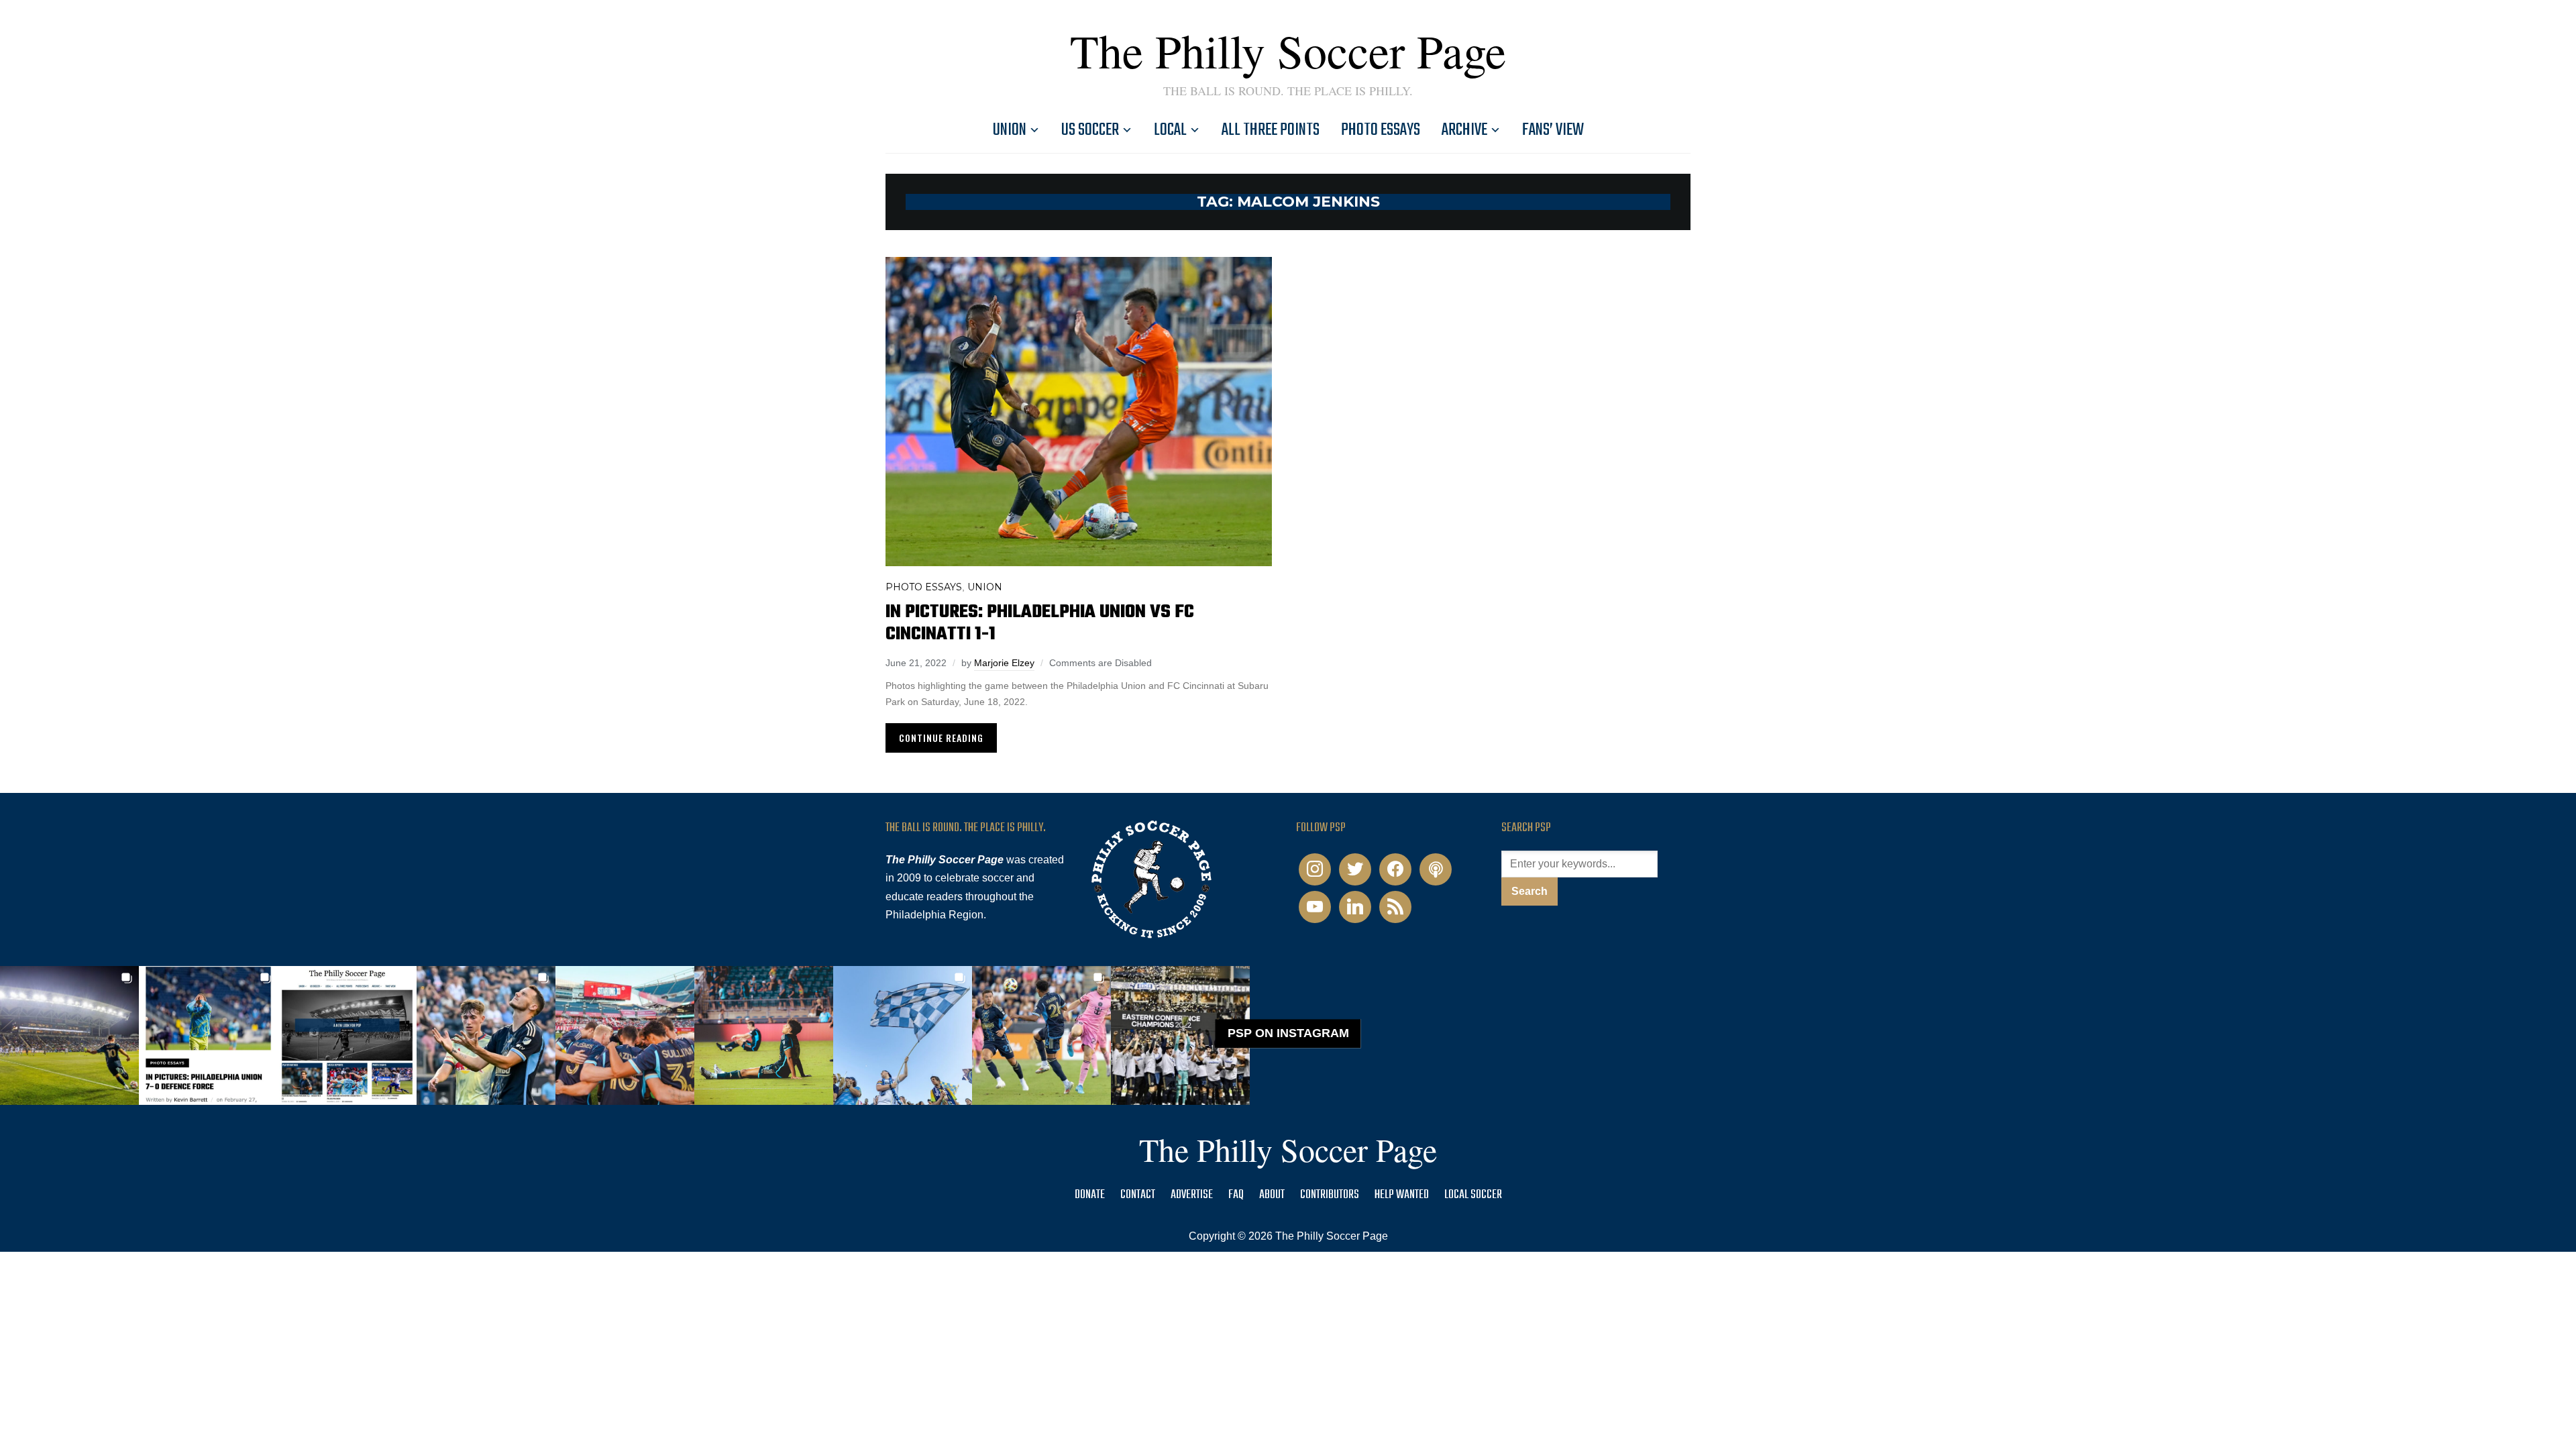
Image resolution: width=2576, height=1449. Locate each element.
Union (1010, 130)
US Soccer (1090, 130)
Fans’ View (1553, 130)
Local (1170, 130)
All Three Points (1271, 130)
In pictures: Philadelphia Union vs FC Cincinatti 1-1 (1040, 623)
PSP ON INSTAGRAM (1288, 1033)
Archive (1464, 130)
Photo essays (1381, 130)
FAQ (1236, 1195)
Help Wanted (1402, 1195)
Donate (1090, 1195)
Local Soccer (1473, 1195)
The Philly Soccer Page (1288, 50)
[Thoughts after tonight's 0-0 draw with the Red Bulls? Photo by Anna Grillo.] (625, 1035)
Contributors (1330, 1195)
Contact (1138, 1195)
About (1272, 1195)
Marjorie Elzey (1004, 663)
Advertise (1192, 1195)
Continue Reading (941, 738)
